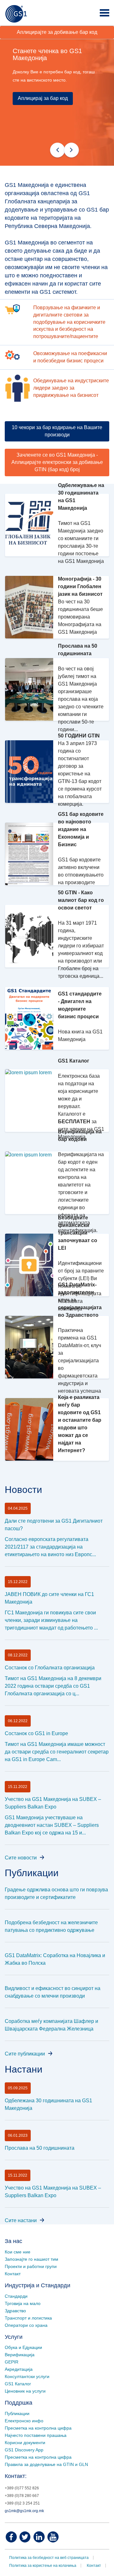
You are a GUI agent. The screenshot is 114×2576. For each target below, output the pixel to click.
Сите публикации (25, 2054)
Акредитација (19, 2369)
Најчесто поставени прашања (36, 2435)
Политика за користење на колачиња (43, 2566)
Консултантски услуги (27, 2376)
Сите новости (21, 1858)
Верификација (20, 2355)
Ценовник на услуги (25, 2391)
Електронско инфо (24, 2421)
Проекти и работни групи (31, 2266)
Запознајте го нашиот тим (32, 2259)
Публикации (17, 2413)
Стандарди (16, 2296)
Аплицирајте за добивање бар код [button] (57, 32)
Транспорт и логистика (28, 2318)
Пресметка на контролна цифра (38, 2428)
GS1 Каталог (18, 2384)
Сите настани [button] (21, 2220)
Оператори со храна (26, 2325)
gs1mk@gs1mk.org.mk (24, 2511)
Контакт (13, 2274)
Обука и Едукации (23, 2347)
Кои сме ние (18, 2252)
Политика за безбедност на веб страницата (49, 2558)
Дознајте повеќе (42, 153)
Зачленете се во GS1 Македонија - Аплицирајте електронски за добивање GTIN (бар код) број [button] (57, 462)
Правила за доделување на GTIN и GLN (46, 2464)
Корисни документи (25, 2443)
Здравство (15, 2311)
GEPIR (12, 2362)
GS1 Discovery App (24, 2450)
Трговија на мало (23, 2303)
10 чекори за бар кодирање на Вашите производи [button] (57, 431)
